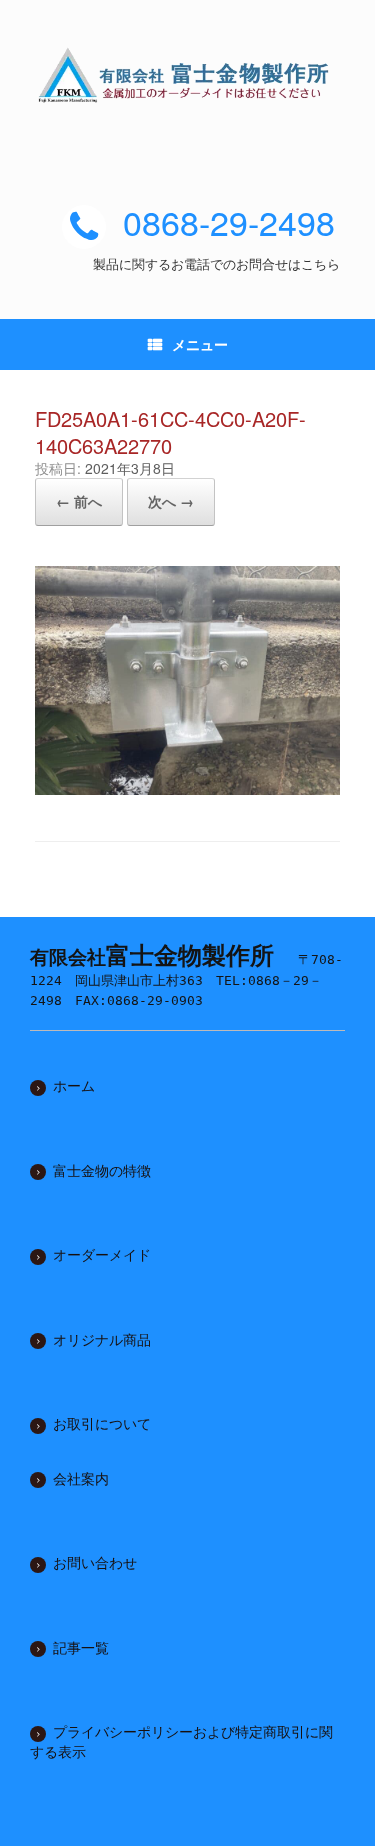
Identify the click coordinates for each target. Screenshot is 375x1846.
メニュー (200, 344)
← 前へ (79, 501)
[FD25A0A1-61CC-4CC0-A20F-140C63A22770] (187, 787)
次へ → (171, 501)
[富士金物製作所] (187, 75)
